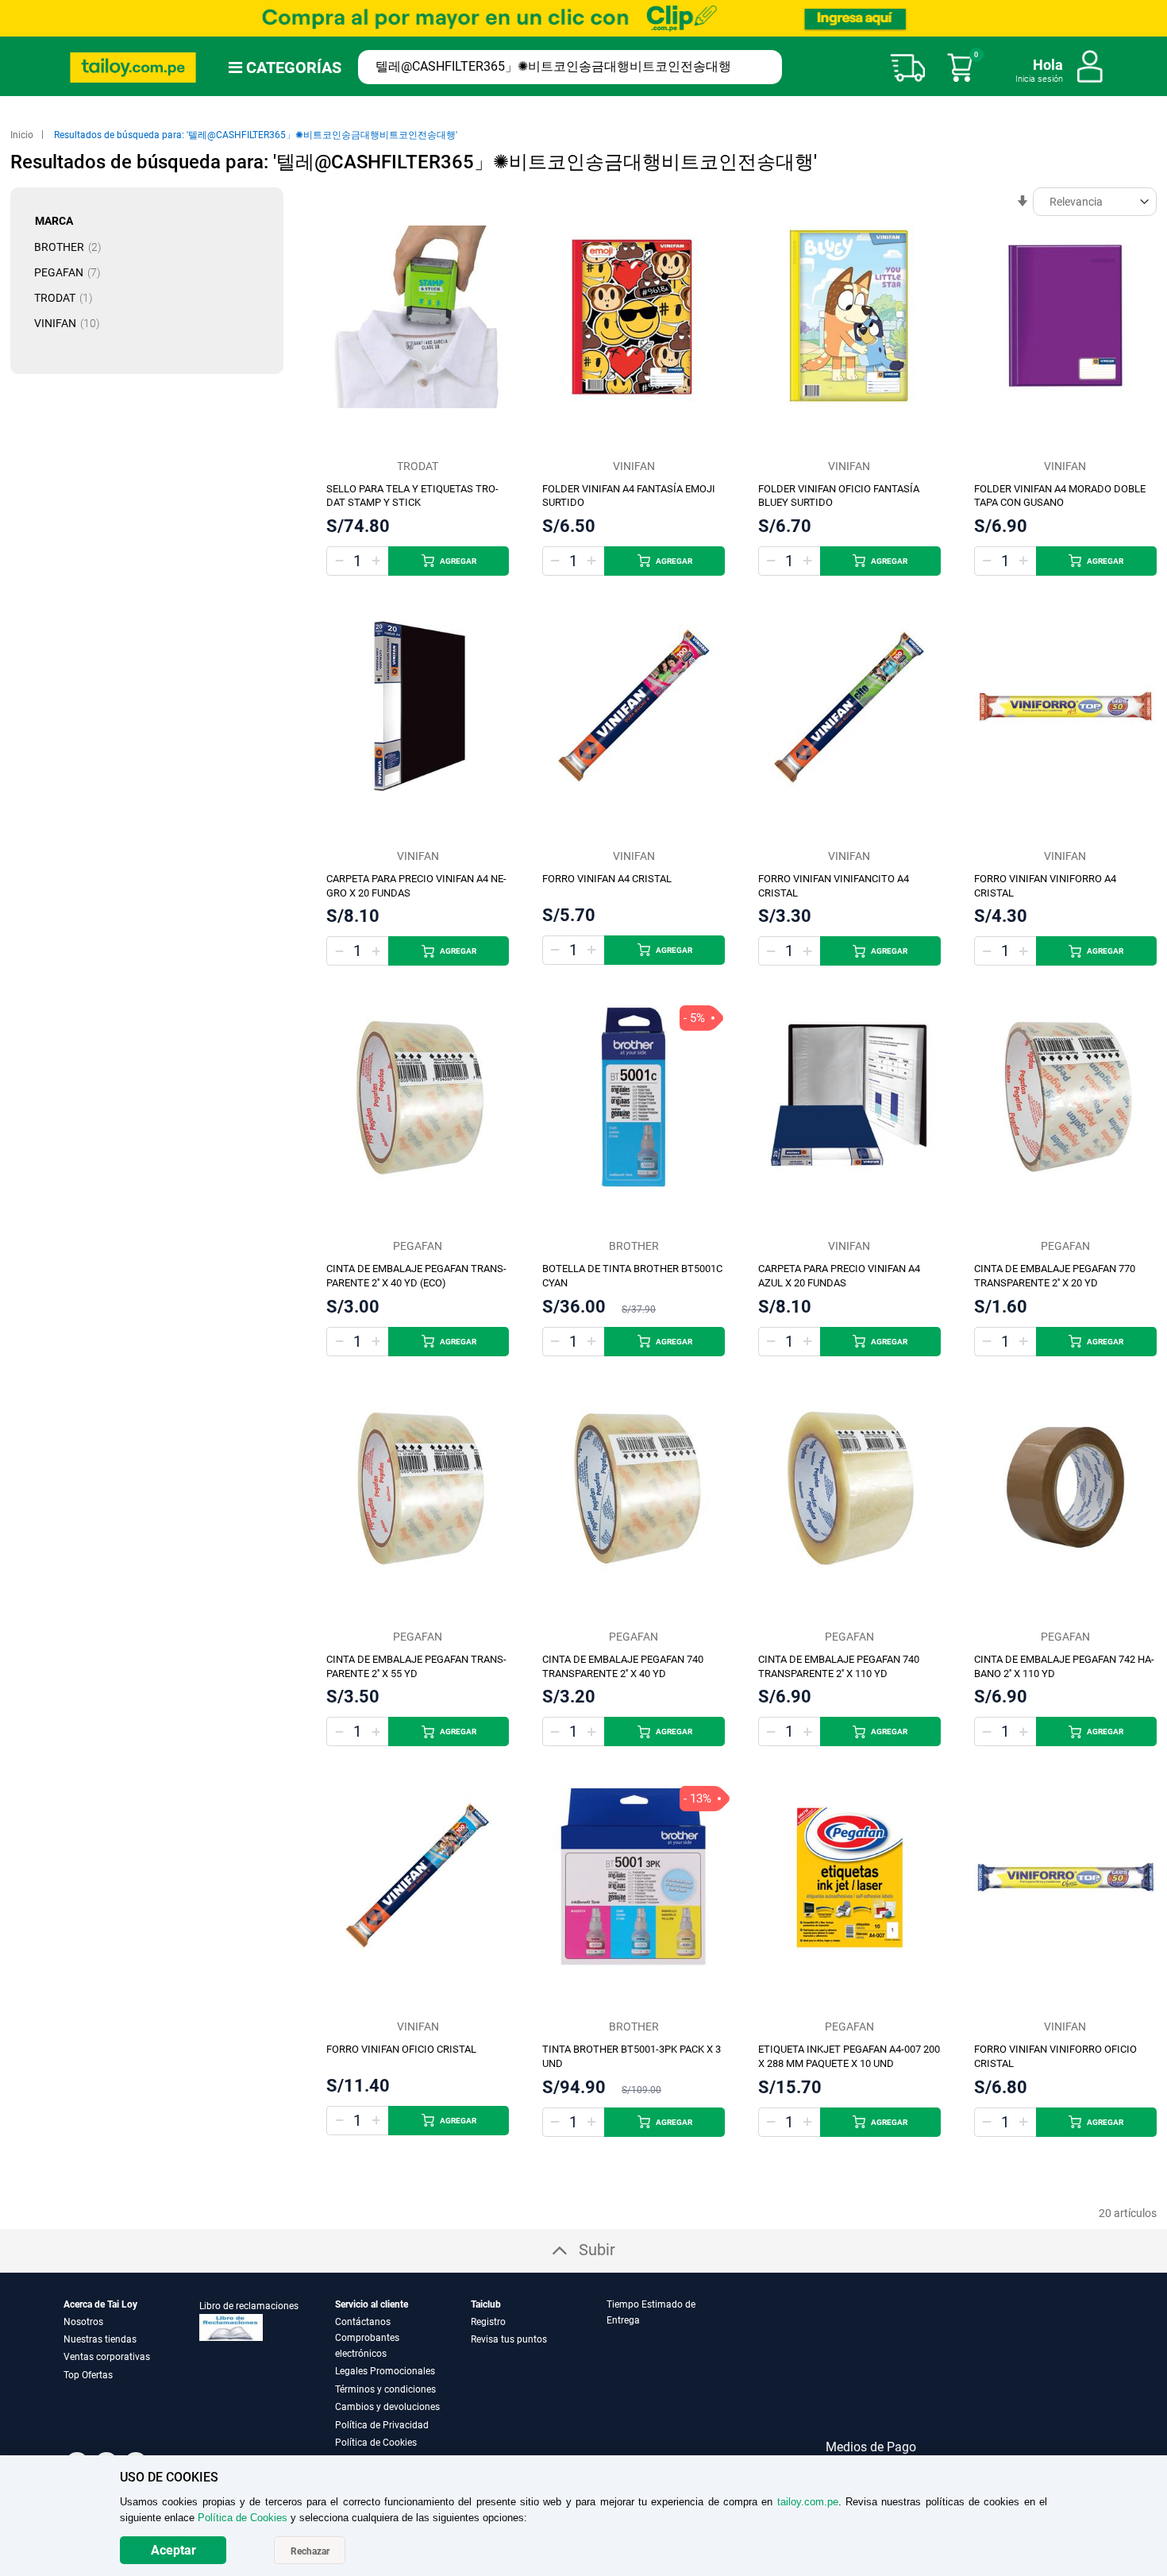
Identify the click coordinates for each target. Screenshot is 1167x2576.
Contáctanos (363, 2322)
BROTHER (73, 247)
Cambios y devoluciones (387, 2407)
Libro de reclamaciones (249, 2306)
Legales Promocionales (385, 2371)
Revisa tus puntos (509, 2339)
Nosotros (83, 2322)
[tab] (673, 2374)
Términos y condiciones (385, 2389)
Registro (488, 2322)
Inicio (23, 135)
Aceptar (173, 2550)
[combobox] (570, 67)
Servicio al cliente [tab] (372, 2304)
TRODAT (68, 298)
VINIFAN (72, 323)
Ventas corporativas (107, 2357)
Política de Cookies (376, 2443)
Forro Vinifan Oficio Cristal (401, 2049)
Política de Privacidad (382, 2425)
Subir (597, 2250)
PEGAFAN (72, 272)
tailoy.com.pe (808, 2502)
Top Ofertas (88, 2375)
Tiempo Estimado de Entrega (651, 2312)
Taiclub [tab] (486, 2304)
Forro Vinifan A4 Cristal (607, 879)
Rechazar (310, 2551)
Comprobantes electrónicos (367, 2346)
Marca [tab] (54, 221)
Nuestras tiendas (100, 2339)
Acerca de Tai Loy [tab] (100, 2304)
